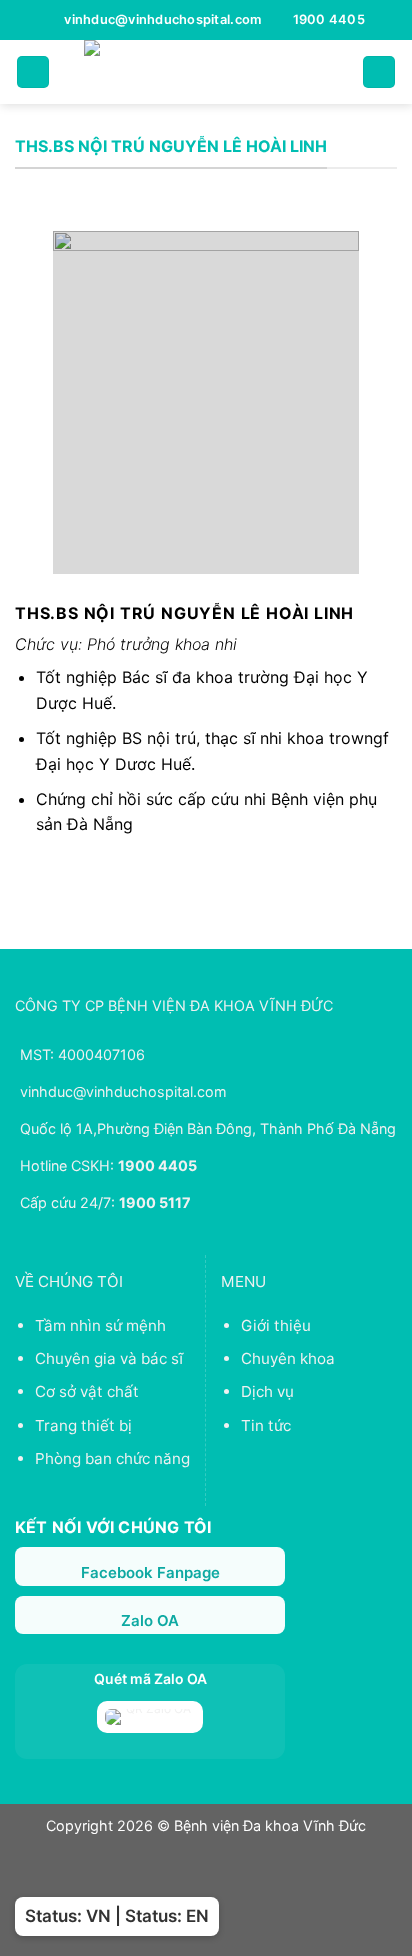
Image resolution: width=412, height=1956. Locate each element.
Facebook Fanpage (150, 1572)
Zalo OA (150, 1620)
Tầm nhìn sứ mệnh (100, 1325)
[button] (33, 72)
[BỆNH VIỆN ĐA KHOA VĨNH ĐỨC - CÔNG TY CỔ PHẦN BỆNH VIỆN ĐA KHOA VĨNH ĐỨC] (206, 72)
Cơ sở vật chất (87, 1391)
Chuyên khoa (288, 1358)
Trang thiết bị (83, 1425)
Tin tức (266, 1425)
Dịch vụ (267, 1391)
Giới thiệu (276, 1325)
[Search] (379, 72)
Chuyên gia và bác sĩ (109, 1358)
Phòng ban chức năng (112, 1458)
